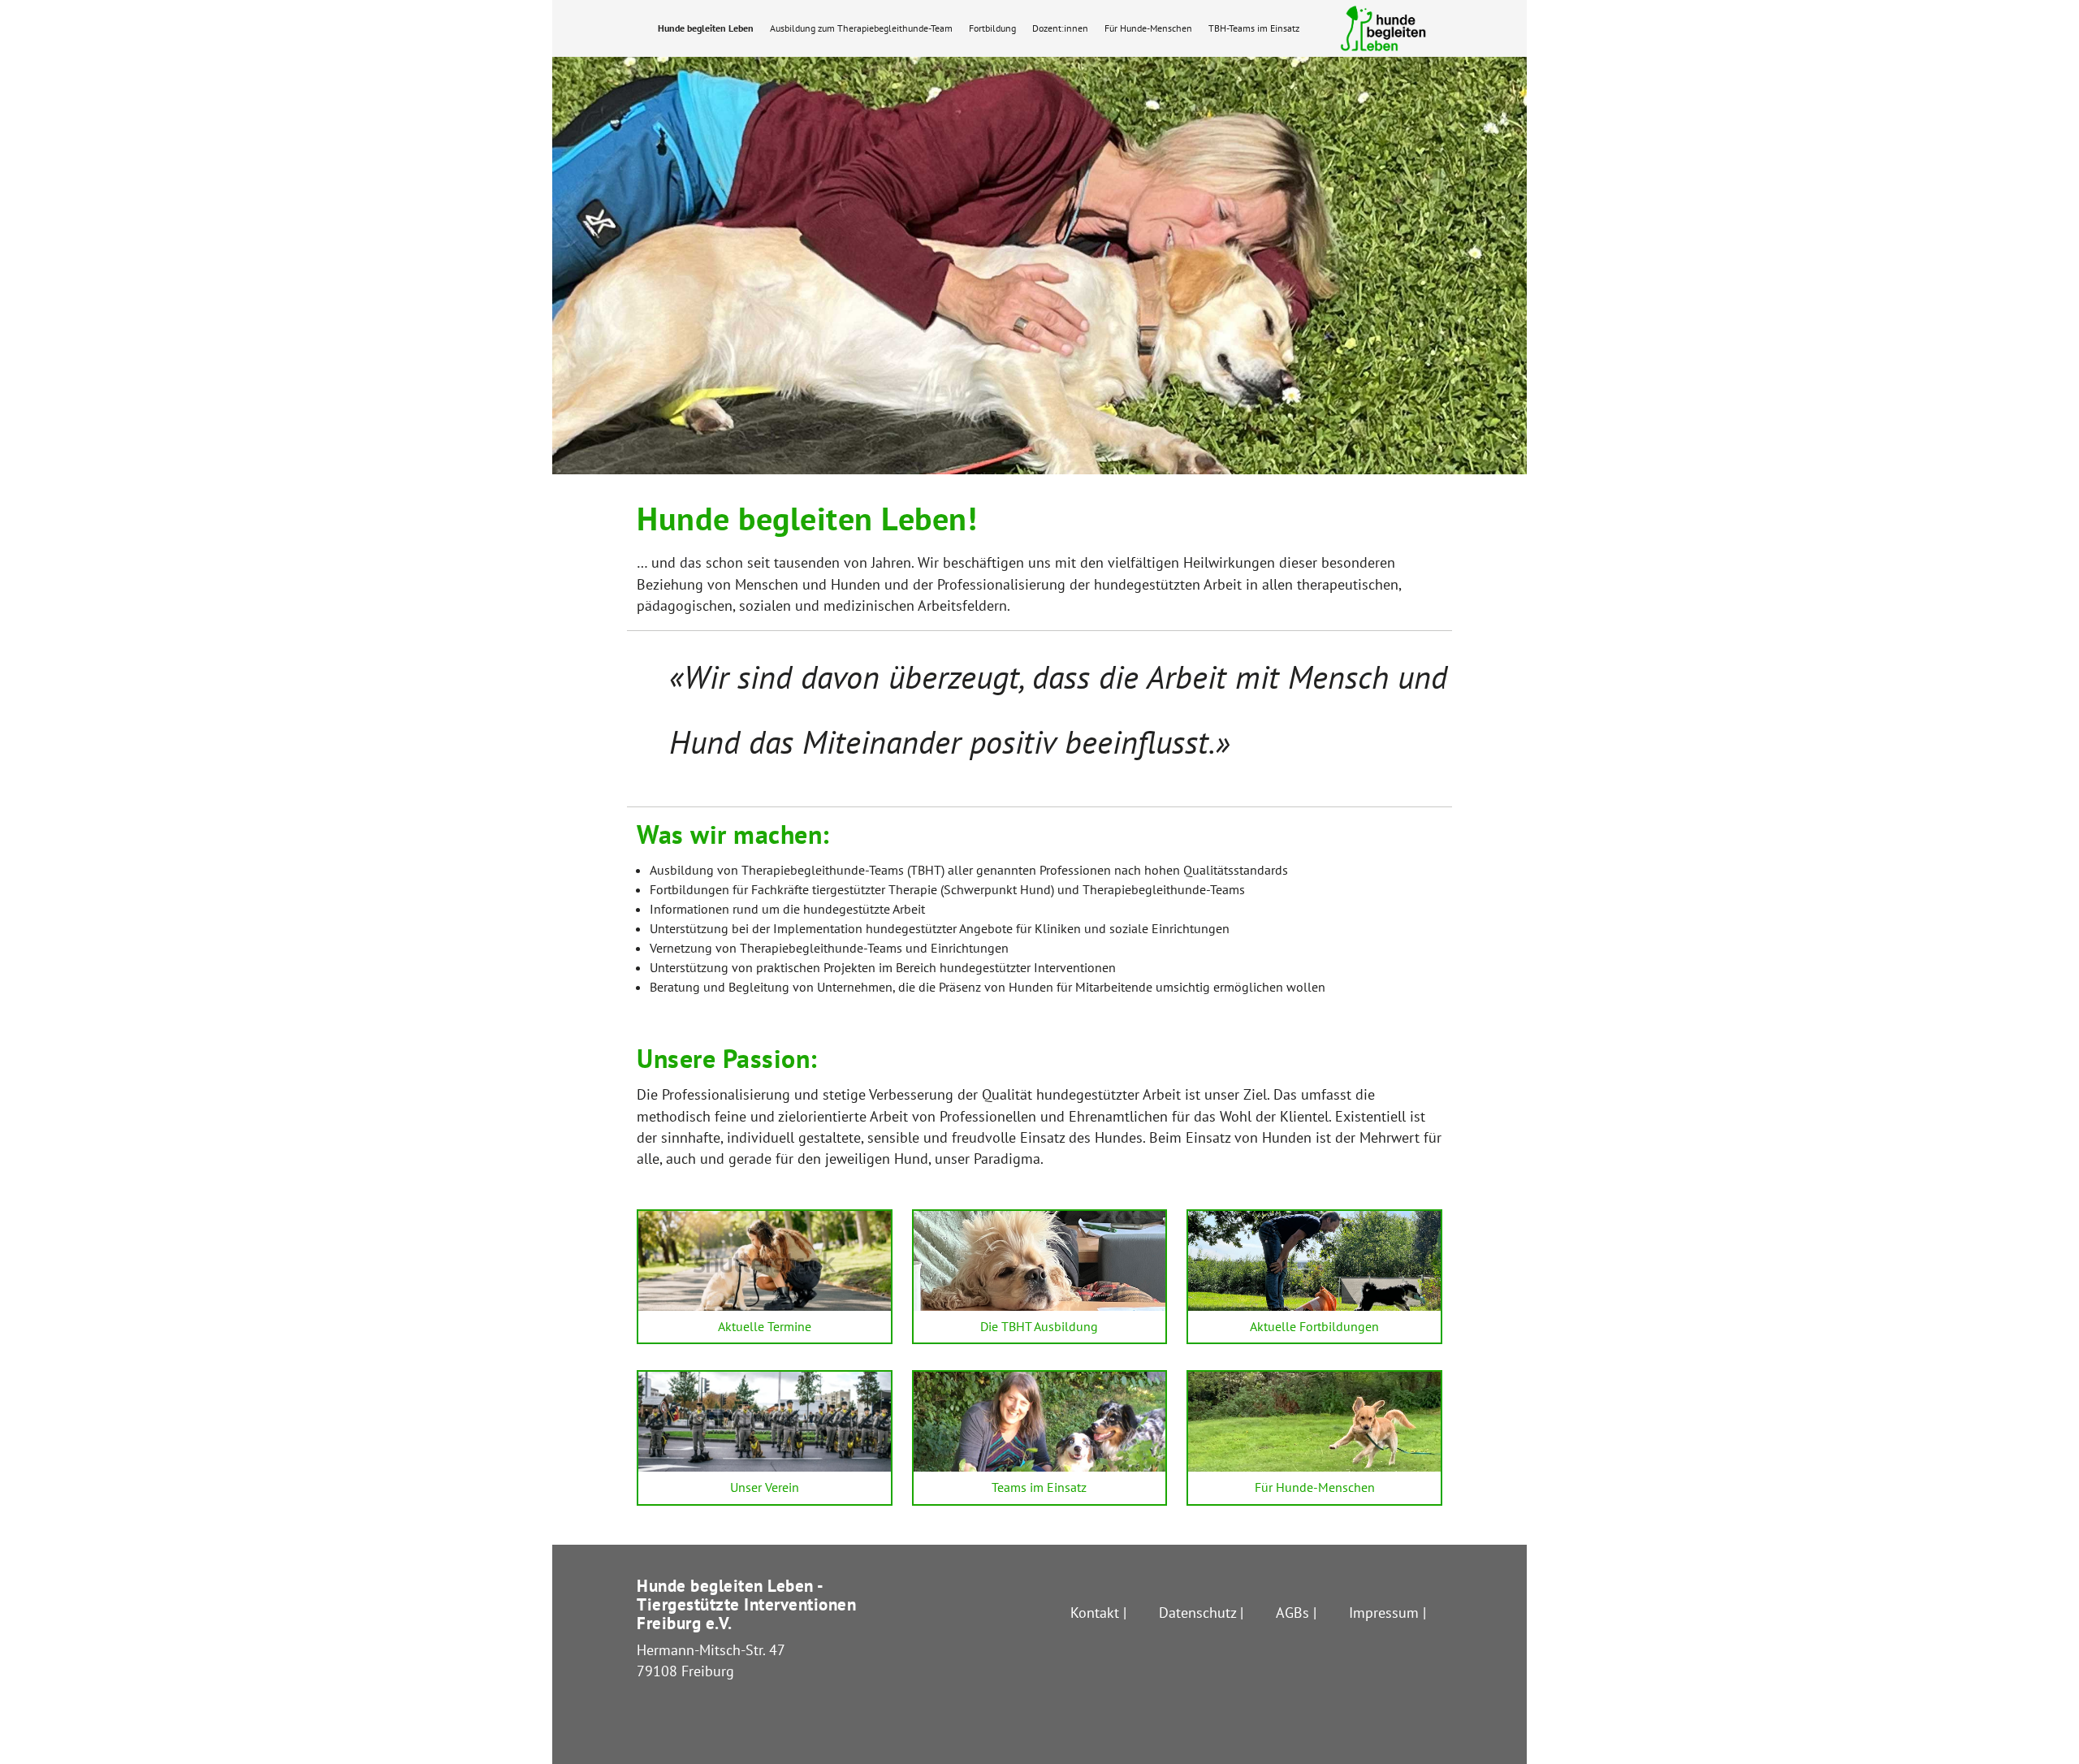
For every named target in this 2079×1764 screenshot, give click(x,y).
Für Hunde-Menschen (1148, 28)
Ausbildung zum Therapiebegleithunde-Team (861, 28)
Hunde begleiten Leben (706, 28)
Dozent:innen (1060, 28)
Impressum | (1387, 1613)
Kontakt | (1098, 1613)
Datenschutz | (1201, 1613)
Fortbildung (992, 28)
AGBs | (1296, 1613)
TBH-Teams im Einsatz (1254, 28)
